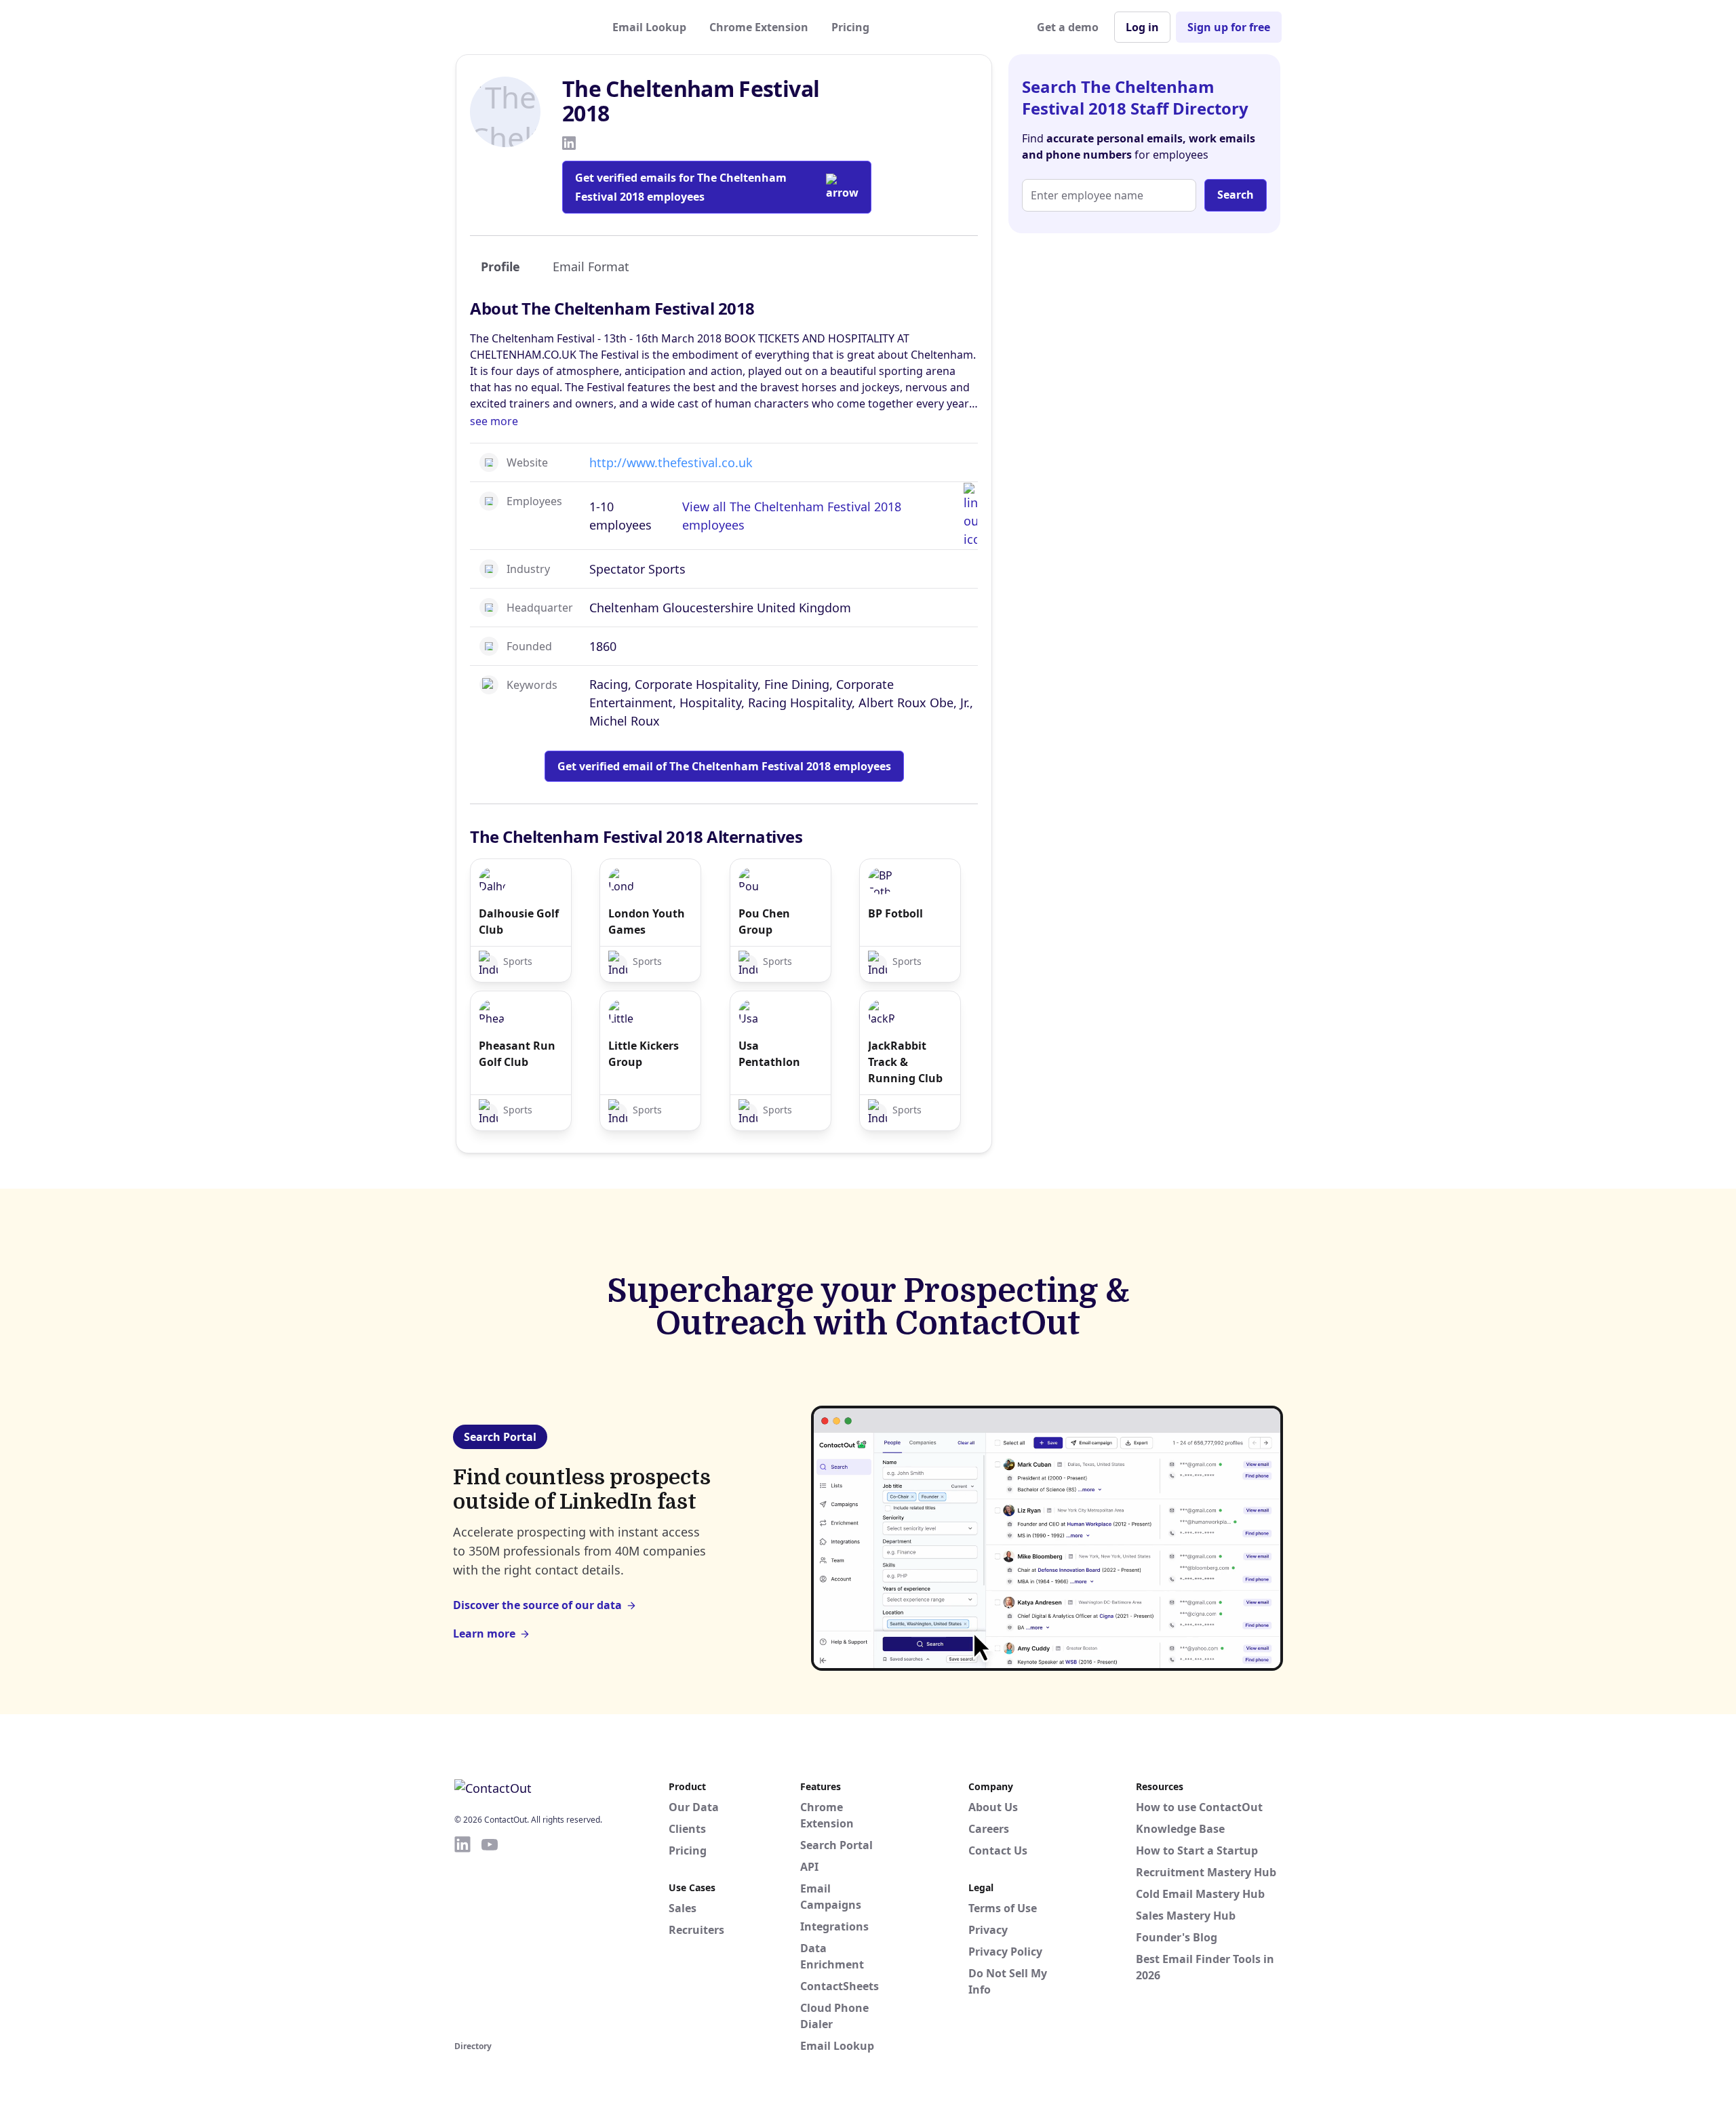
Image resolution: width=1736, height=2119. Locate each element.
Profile (500, 266)
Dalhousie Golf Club (519, 922)
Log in (1142, 27)
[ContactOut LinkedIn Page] (462, 1936)
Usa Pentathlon (769, 1054)
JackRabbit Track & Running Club (905, 1062)
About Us (993, 1807)
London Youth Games (647, 922)
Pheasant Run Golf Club (517, 1054)
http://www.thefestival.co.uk (671, 462)
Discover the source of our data (537, 1605)
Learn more (484, 1633)
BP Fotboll (895, 913)
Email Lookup (649, 27)
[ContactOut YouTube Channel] (490, 1936)
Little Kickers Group (644, 1054)
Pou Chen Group (764, 922)
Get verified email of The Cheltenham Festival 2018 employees (724, 766)
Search (1236, 195)
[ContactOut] (521, 27)
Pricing (850, 27)
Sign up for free (1229, 27)
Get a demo (1068, 27)
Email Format (591, 266)
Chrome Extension (759, 27)
